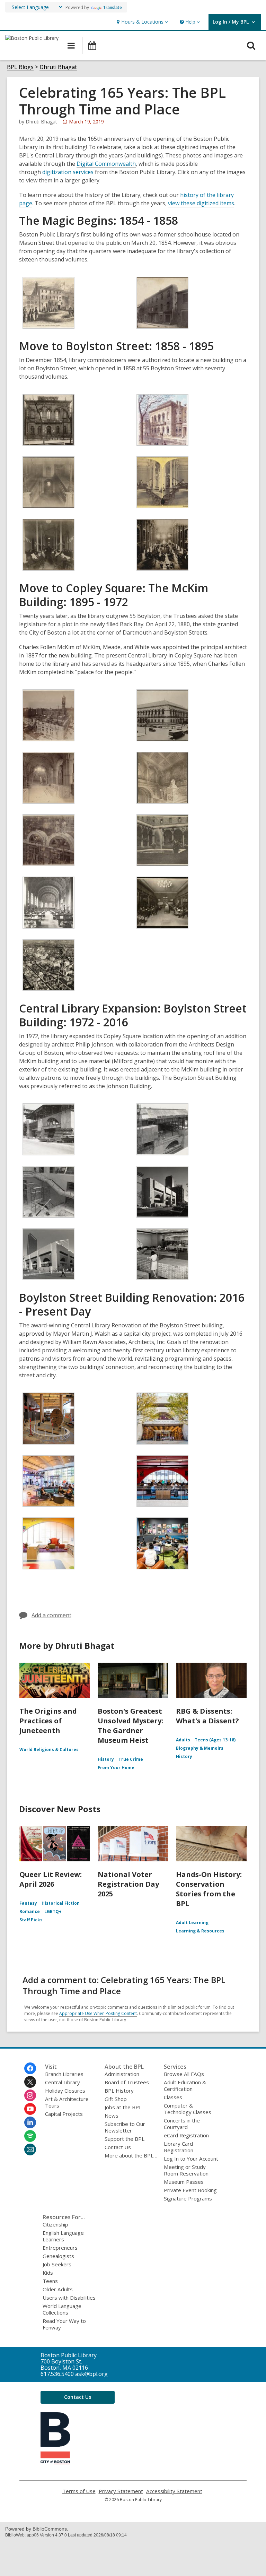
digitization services (68, 172)
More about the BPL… (131, 2155)
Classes (173, 2097)
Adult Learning (192, 1923)
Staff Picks (31, 1920)
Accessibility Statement (174, 2491)
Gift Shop (116, 2099)
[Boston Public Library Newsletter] (30, 2149)
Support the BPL (125, 2139)
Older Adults (58, 2289)
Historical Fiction (61, 1903)
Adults (183, 1740)
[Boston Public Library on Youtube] (30, 2109)
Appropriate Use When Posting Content (98, 2013)
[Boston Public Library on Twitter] (30, 2082)
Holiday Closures (65, 2091)
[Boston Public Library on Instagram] (30, 2095)
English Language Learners (63, 2236)
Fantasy (28, 1903)
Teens (50, 2281)
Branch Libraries (64, 2074)
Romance (30, 1911)
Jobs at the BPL (123, 2107)
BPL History (119, 2091)
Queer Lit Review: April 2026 (51, 1879)
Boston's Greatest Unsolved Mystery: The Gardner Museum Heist (130, 1726)
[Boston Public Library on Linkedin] (30, 2122)
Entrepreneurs (60, 2248)
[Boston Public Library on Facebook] (30, 2068)
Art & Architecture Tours (67, 2102)
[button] (141, 22)
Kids (48, 2273)
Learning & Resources (200, 1931)
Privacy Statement (121, 2491)
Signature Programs (188, 2198)
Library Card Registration (179, 2147)
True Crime (131, 1759)
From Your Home (116, 1768)
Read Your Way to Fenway (64, 2324)
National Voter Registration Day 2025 (128, 1884)
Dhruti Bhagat (58, 67)
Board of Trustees (127, 2082)
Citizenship (55, 2224)
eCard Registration (186, 2135)
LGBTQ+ (53, 1911)
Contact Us (118, 2147)
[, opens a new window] (55, 2462)
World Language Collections (62, 2309)
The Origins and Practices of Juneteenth (48, 1721)
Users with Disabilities (69, 2298)
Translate (112, 7)
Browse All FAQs (184, 2074)
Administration (122, 2074)
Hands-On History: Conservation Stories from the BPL (209, 1889)
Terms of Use (79, 2491)
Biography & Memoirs (200, 1748)
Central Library (63, 2082)
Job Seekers (57, 2264)
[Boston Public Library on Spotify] (30, 2136)
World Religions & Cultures (49, 1750)
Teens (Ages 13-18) (215, 1740)
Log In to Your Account (191, 2159)
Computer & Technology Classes (188, 2109)
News (112, 2116)
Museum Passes (184, 2182)
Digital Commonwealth (106, 164)
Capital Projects (64, 2114)
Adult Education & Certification (185, 2086)
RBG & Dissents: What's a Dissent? (207, 1716)
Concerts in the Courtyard (182, 2124)
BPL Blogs (20, 67)
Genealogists (58, 2256)
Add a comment (51, 1615)
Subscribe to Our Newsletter (125, 2127)
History (106, 1759)
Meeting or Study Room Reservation (186, 2170)
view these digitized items (201, 203)
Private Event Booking (190, 2190)
